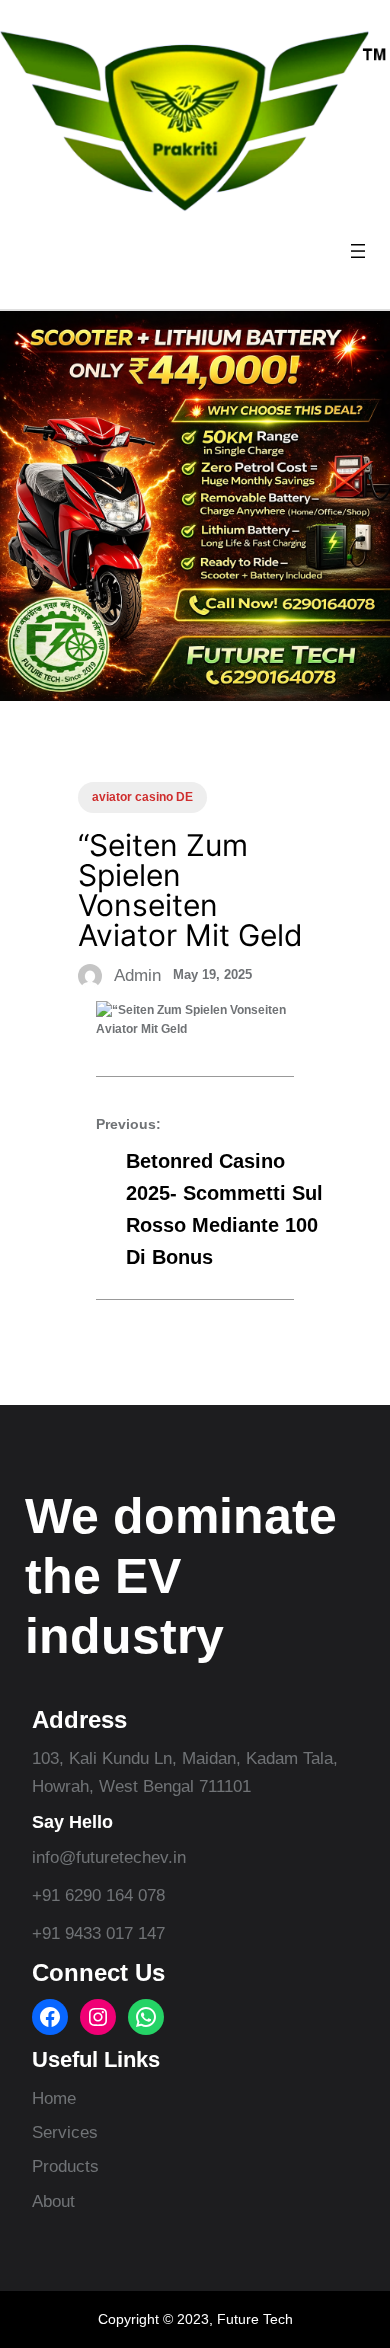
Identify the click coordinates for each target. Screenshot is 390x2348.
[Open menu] (358, 251)
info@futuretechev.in (109, 1857)
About (53, 2201)
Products (65, 2166)
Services (65, 2132)
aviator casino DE (142, 797)
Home (54, 2098)
